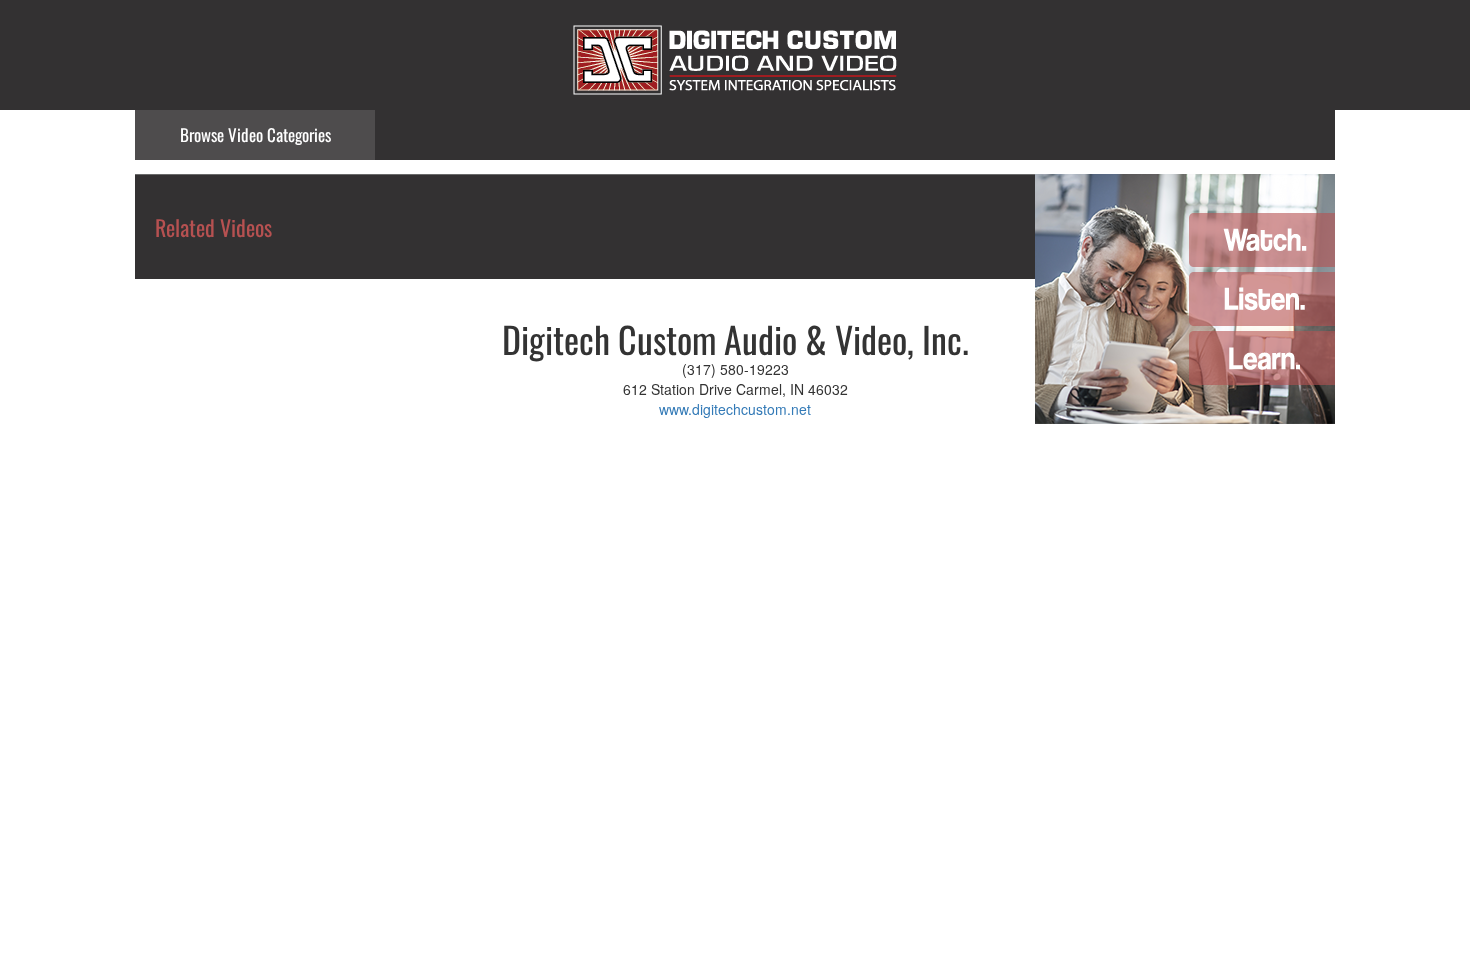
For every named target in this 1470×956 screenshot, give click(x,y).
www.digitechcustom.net (735, 409)
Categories (255, 134)
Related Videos (213, 227)
